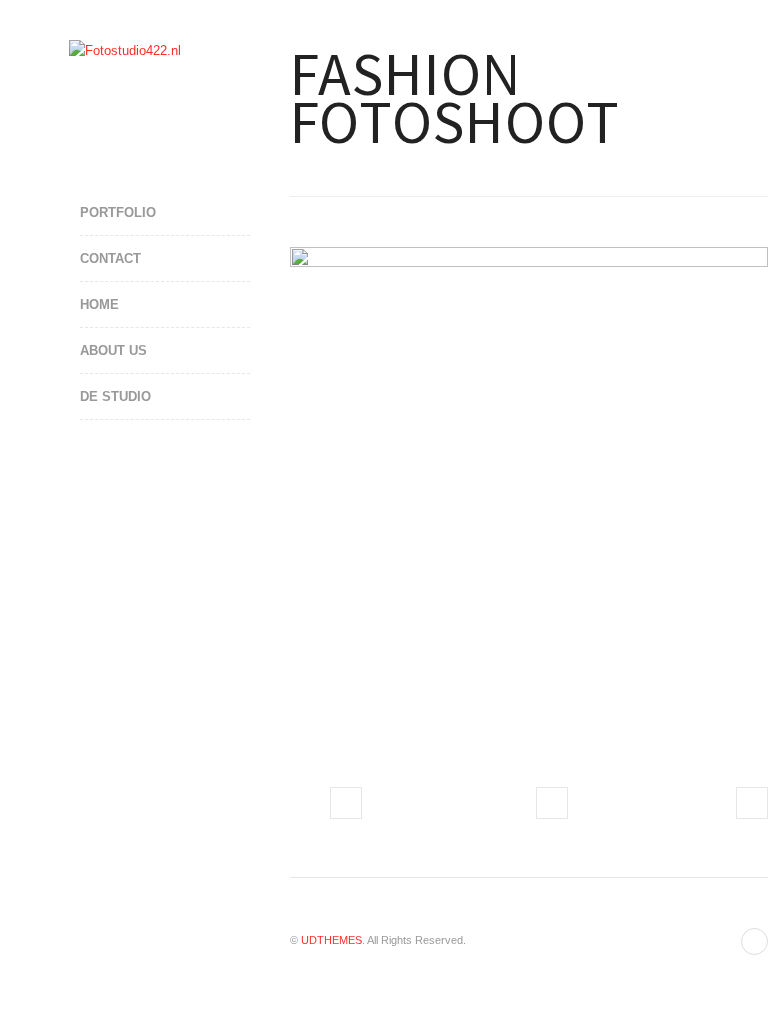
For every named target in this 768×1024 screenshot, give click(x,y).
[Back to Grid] (552, 803)
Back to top (754, 941)
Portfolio (118, 212)
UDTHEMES (331, 940)
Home (99, 304)
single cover (752, 803)
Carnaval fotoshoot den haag (346, 803)
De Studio (115, 396)
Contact (110, 258)
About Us (113, 350)
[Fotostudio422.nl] (125, 51)
